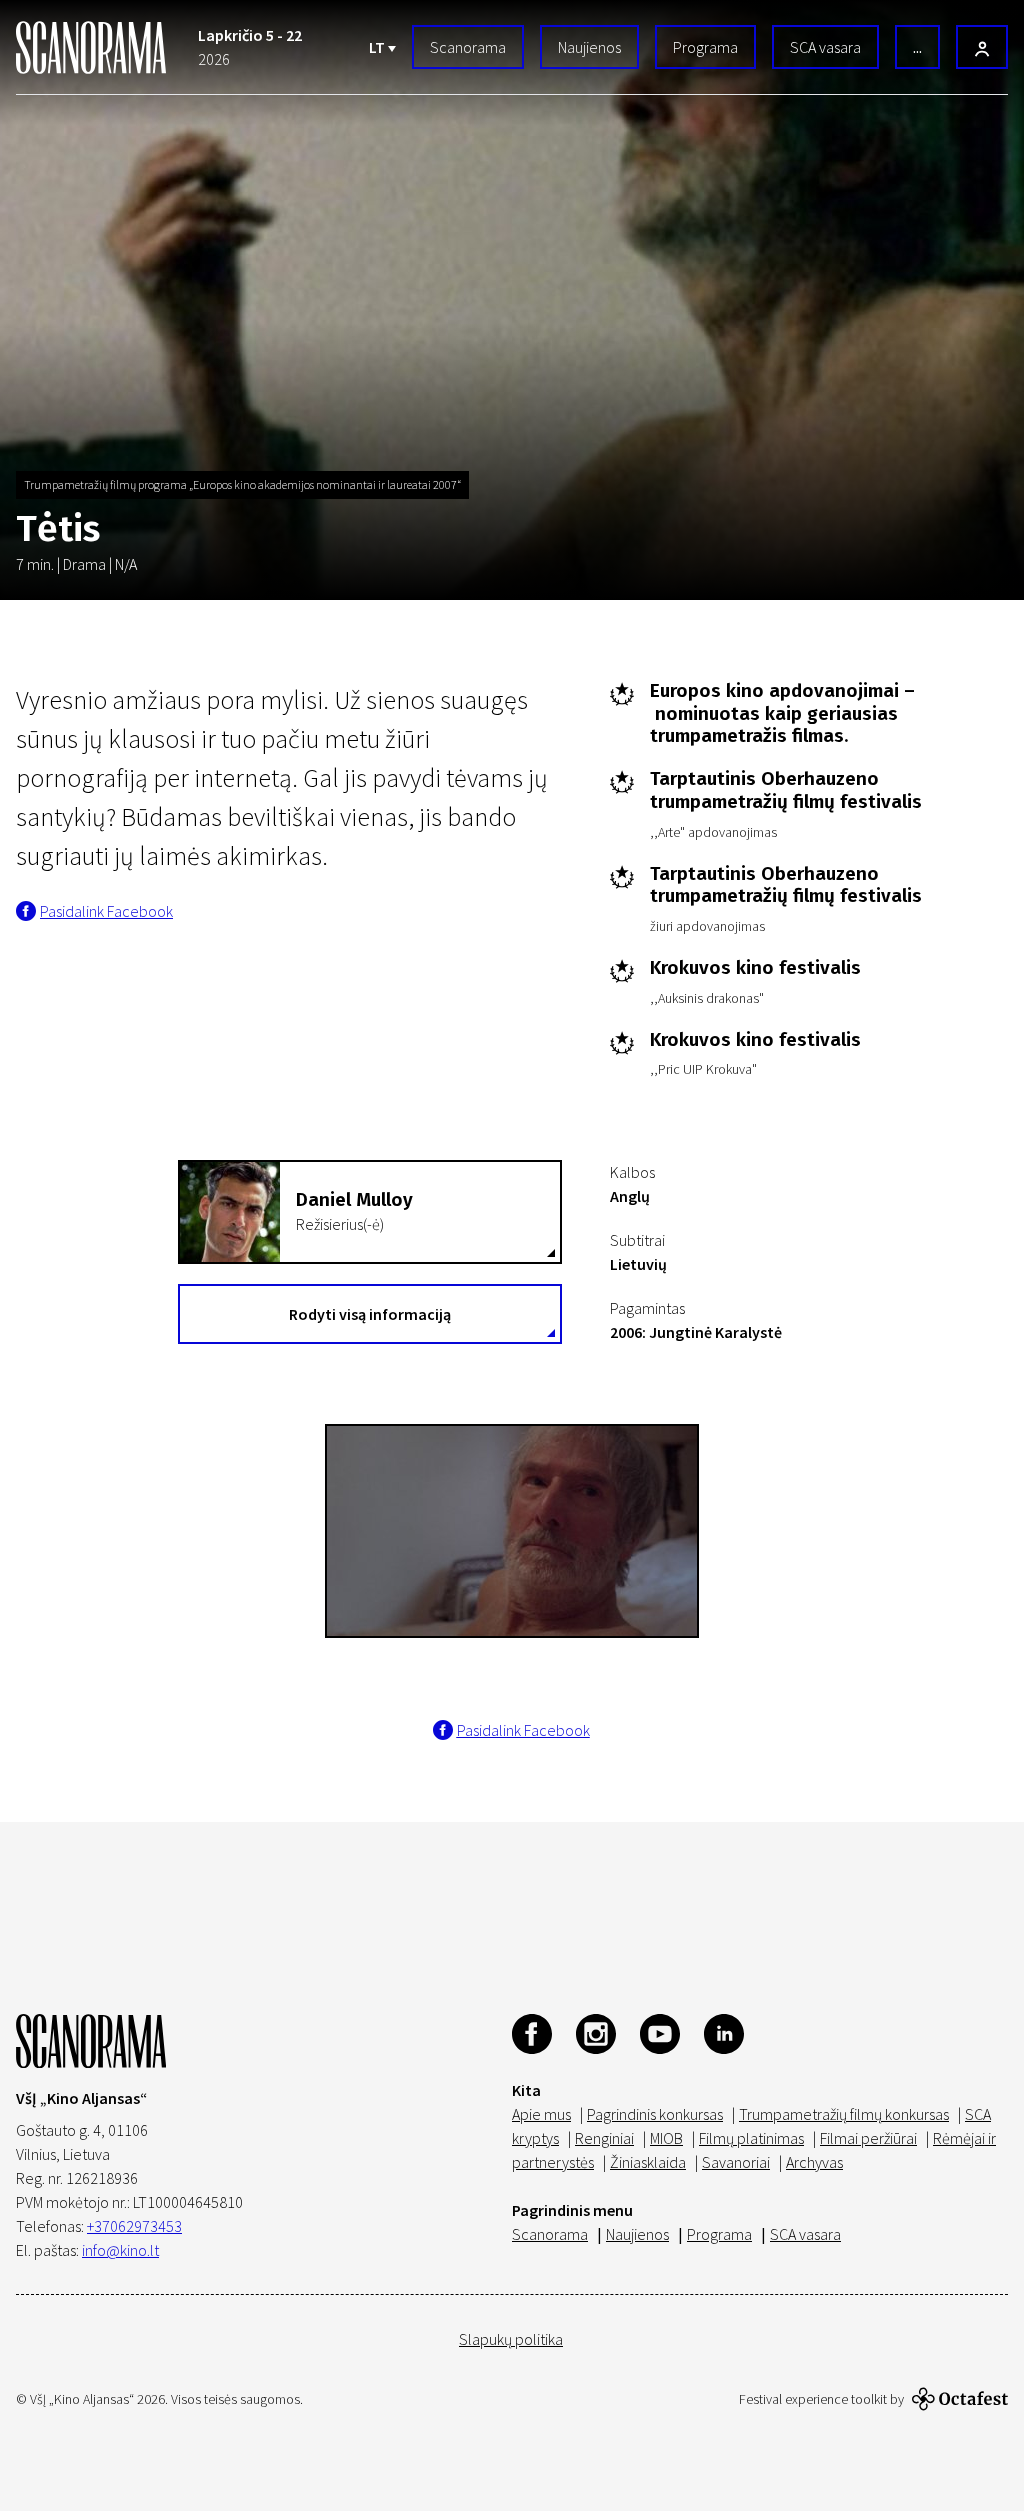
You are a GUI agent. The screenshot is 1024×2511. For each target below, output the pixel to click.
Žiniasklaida (648, 2162)
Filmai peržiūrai (868, 2138)
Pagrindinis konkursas (655, 2114)
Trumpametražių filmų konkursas (844, 2114)
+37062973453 (134, 2226)
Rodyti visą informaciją (370, 1314)
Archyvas (814, 2162)
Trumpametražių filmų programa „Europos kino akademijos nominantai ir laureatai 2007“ (242, 484)
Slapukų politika (511, 2339)
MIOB (666, 2138)
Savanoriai (736, 2162)
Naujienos (589, 47)
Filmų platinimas (751, 2138)
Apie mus (541, 2114)
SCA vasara (825, 47)
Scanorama (468, 47)
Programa (705, 47)
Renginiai (604, 2138)
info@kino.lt (120, 2250)
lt (378, 47)
